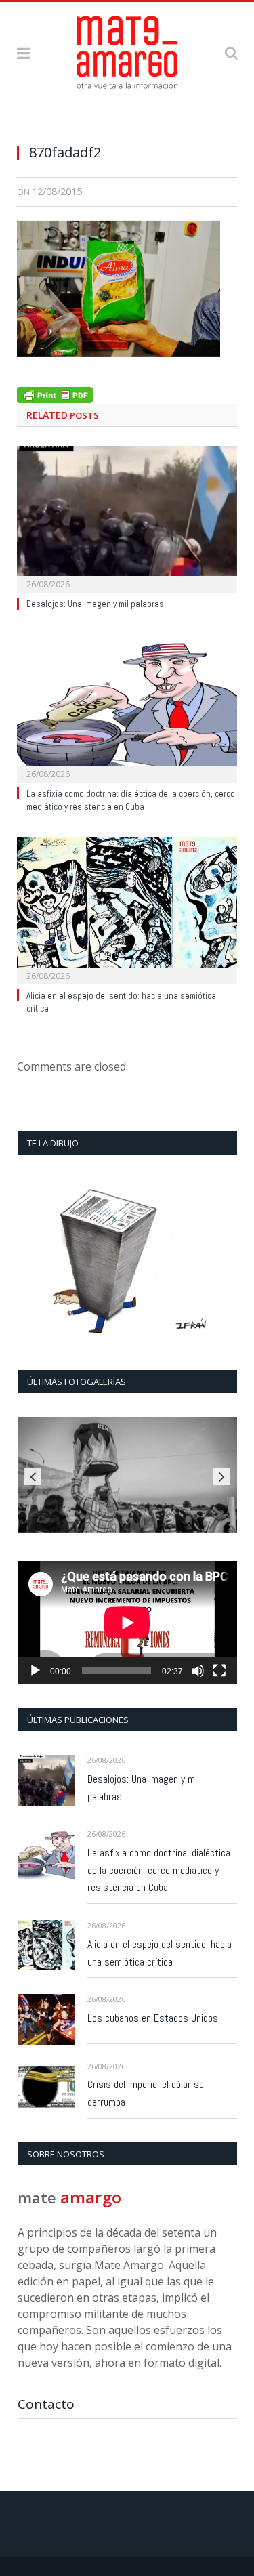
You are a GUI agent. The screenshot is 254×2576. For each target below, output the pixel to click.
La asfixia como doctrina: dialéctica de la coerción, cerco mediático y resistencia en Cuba (131, 800)
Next (222, 1477)
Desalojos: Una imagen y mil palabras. (96, 604)
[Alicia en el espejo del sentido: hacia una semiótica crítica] (127, 909)
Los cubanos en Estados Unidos (153, 2018)
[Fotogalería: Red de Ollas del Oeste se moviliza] (127, 1475)
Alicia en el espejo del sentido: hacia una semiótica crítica (160, 1953)
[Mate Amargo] (127, 50)
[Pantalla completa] (219, 1671)
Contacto (46, 2404)
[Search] (231, 53)
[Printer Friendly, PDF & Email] (55, 393)
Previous (33, 1477)
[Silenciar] (198, 1671)
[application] (127, 1623)
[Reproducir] (35, 1671)
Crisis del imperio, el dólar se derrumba (146, 2093)
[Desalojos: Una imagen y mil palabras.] (127, 518)
